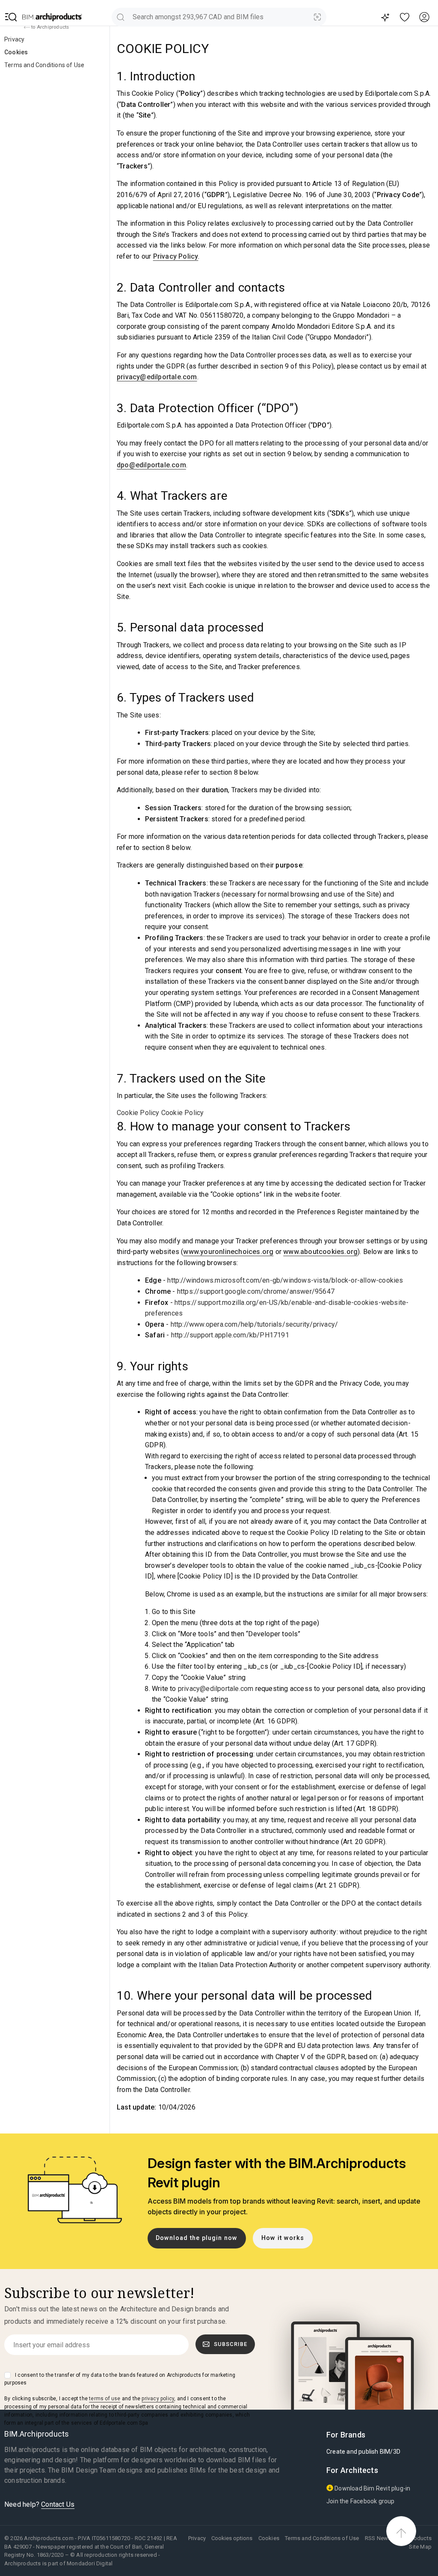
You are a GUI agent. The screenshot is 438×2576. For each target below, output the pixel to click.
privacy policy (158, 2399)
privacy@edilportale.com (157, 377)
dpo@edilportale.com (151, 465)
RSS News (378, 2538)
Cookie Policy (138, 1113)
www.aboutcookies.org (320, 1252)
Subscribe (231, 2344)
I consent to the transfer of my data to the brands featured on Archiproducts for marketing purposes (120, 2379)
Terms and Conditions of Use (44, 65)
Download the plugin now (197, 2238)
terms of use (105, 2399)
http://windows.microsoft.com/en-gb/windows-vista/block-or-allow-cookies (285, 1280)
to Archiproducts (49, 27)
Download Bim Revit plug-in (372, 2488)
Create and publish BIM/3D (363, 2452)
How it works (283, 2238)
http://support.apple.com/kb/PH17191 (230, 1335)
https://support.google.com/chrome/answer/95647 (256, 1291)
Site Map (420, 2547)
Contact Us (58, 2504)
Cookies (16, 52)
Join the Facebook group (361, 2501)
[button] (11, 17)
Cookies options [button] (232, 2538)
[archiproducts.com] (52, 17)
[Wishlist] (405, 17)
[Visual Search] (318, 17)
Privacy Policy (176, 256)
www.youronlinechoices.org (228, 1252)
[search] (120, 17)
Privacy (14, 39)
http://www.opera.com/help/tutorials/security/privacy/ (255, 1324)
